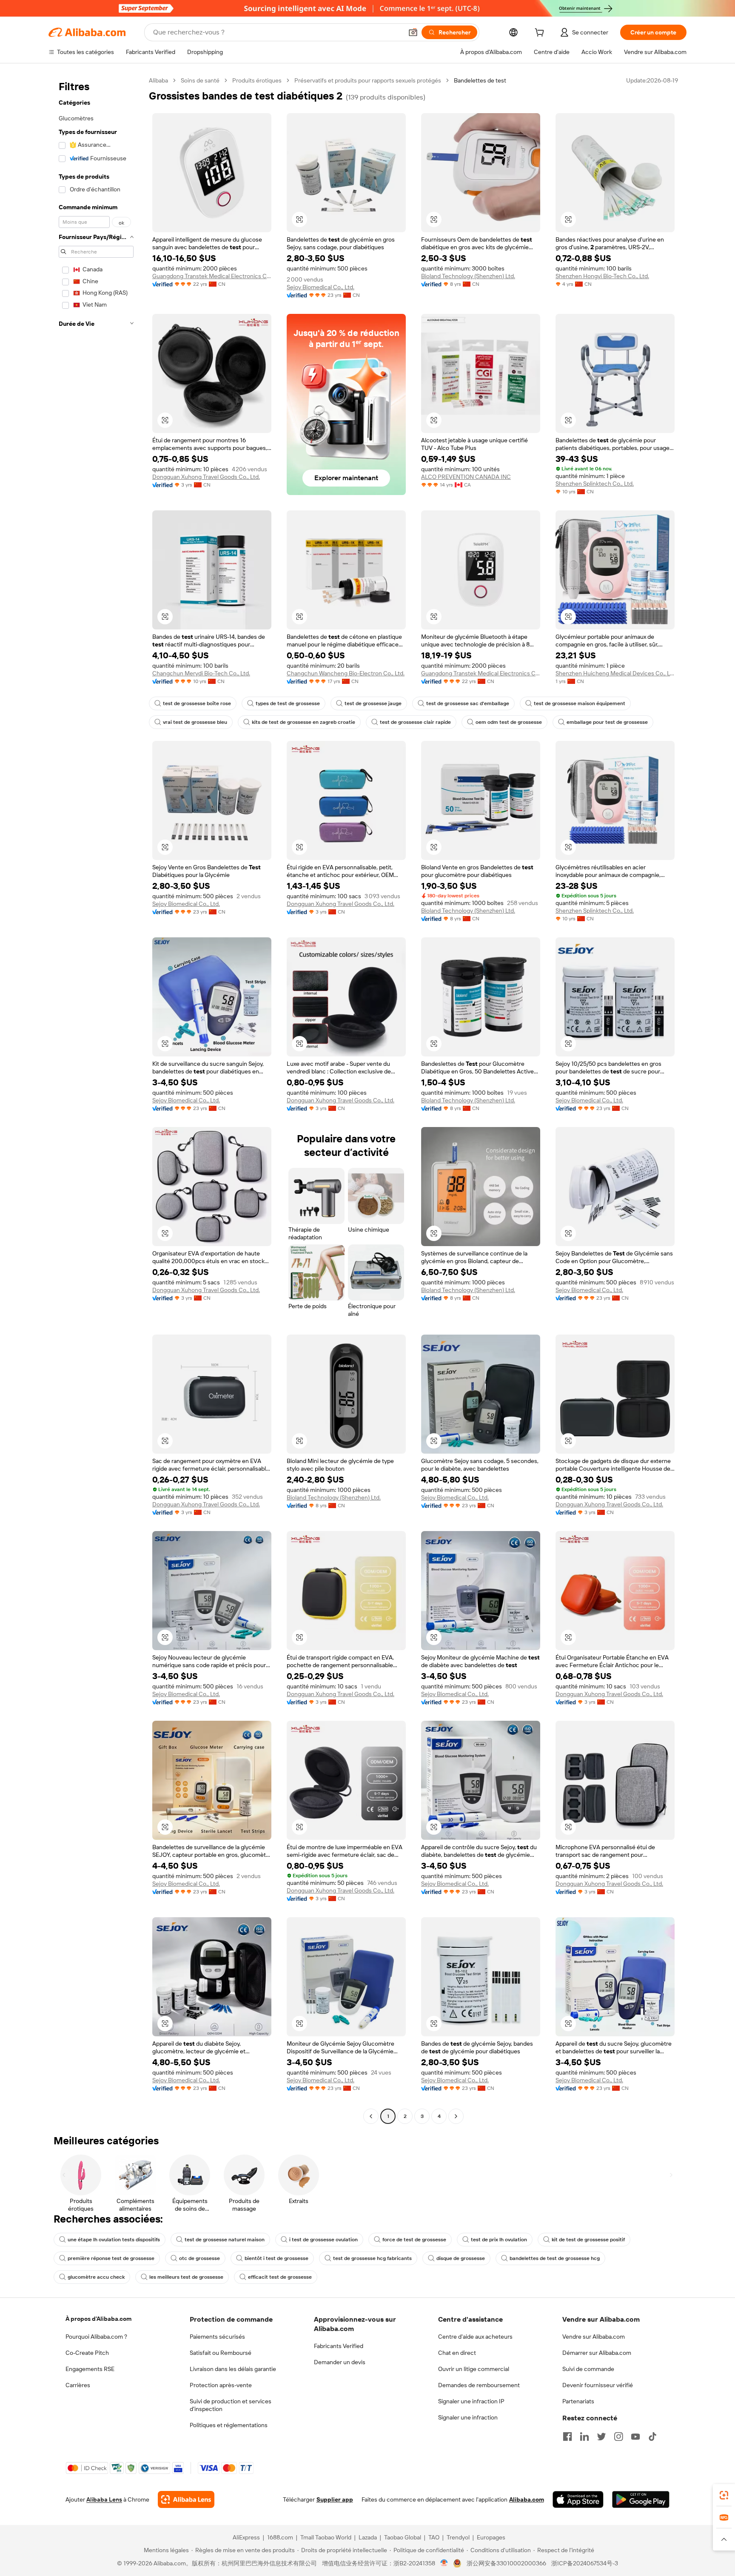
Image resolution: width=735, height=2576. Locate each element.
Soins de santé (200, 80)
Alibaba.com (527, 2499)
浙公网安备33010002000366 (506, 2563)
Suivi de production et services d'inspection (231, 2405)
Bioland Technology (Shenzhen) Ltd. (468, 276)
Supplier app (335, 2499)
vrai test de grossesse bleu (195, 722)
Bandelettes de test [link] (480, 80)
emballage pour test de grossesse (607, 722)
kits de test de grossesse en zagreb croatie (303, 722)
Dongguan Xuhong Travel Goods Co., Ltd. (206, 477)
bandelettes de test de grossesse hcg (555, 2258)
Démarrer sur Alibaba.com (597, 2353)
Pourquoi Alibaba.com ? (96, 2337)
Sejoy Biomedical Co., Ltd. (320, 287)
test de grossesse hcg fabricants (372, 2258)
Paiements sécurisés (217, 2337)
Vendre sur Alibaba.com (594, 2337)
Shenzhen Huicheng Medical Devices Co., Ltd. (615, 673)
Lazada (368, 2537)
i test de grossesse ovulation (323, 2240)
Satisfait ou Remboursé (221, 2353)
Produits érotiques (257, 80)
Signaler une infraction (468, 2417)
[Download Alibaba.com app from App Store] (578, 2499)
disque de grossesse (461, 2258)
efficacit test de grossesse (280, 2277)
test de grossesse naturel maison (225, 2240)
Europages (491, 2537)
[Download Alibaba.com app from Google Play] (641, 2499)
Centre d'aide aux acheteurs (475, 2337)
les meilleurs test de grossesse (186, 2277)
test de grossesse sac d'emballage (468, 703)
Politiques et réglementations (229, 2425)
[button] (413, 32)
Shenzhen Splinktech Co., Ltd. (595, 484)
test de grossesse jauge (373, 703)
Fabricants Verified (339, 2346)
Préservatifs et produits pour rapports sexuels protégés (368, 80)
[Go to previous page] (371, 2116)
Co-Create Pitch (87, 2353)
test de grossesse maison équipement (580, 703)
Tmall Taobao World (326, 2537)
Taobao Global (403, 2537)
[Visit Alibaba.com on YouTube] (635, 2437)
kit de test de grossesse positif (588, 2240)
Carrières (78, 2385)
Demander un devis (340, 2362)
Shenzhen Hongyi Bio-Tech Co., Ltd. (602, 276)
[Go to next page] (456, 2116)
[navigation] (96, 1099)
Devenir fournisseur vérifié (598, 2385)
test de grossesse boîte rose (197, 703)
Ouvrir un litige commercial (474, 2369)
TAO (434, 2537)
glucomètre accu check (96, 2277)
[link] (724, 2495)
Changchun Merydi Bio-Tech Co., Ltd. (201, 673)
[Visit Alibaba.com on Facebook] (567, 2437)
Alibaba (158, 80)
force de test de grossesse (414, 2240)
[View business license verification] (444, 2563)
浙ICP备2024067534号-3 (585, 2563)
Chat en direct (457, 2353)
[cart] (541, 34)
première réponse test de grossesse (111, 2258)
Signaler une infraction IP (471, 2401)
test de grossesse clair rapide (415, 722)
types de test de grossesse (288, 703)
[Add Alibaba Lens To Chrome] (186, 2499)
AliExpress (246, 2537)
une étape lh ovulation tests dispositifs (114, 2240)
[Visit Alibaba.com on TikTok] (652, 2437)
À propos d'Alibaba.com (98, 2319)
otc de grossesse (199, 2258)
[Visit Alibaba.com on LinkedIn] (584, 2437)
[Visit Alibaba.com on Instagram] (618, 2437)
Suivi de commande (588, 2369)
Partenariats (578, 2401)
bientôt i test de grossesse (276, 2258)
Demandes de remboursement (479, 2385)
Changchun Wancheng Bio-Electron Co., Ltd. (346, 673)
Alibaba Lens (104, 2499)
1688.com (280, 2537)
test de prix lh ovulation (499, 2240)
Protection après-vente (221, 2385)
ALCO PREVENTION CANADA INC (466, 477)
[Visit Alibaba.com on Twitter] (601, 2437)
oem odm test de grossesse (509, 722)
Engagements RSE (90, 2369)
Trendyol (458, 2537)
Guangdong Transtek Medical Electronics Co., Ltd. (212, 276)
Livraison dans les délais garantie (233, 2369)
